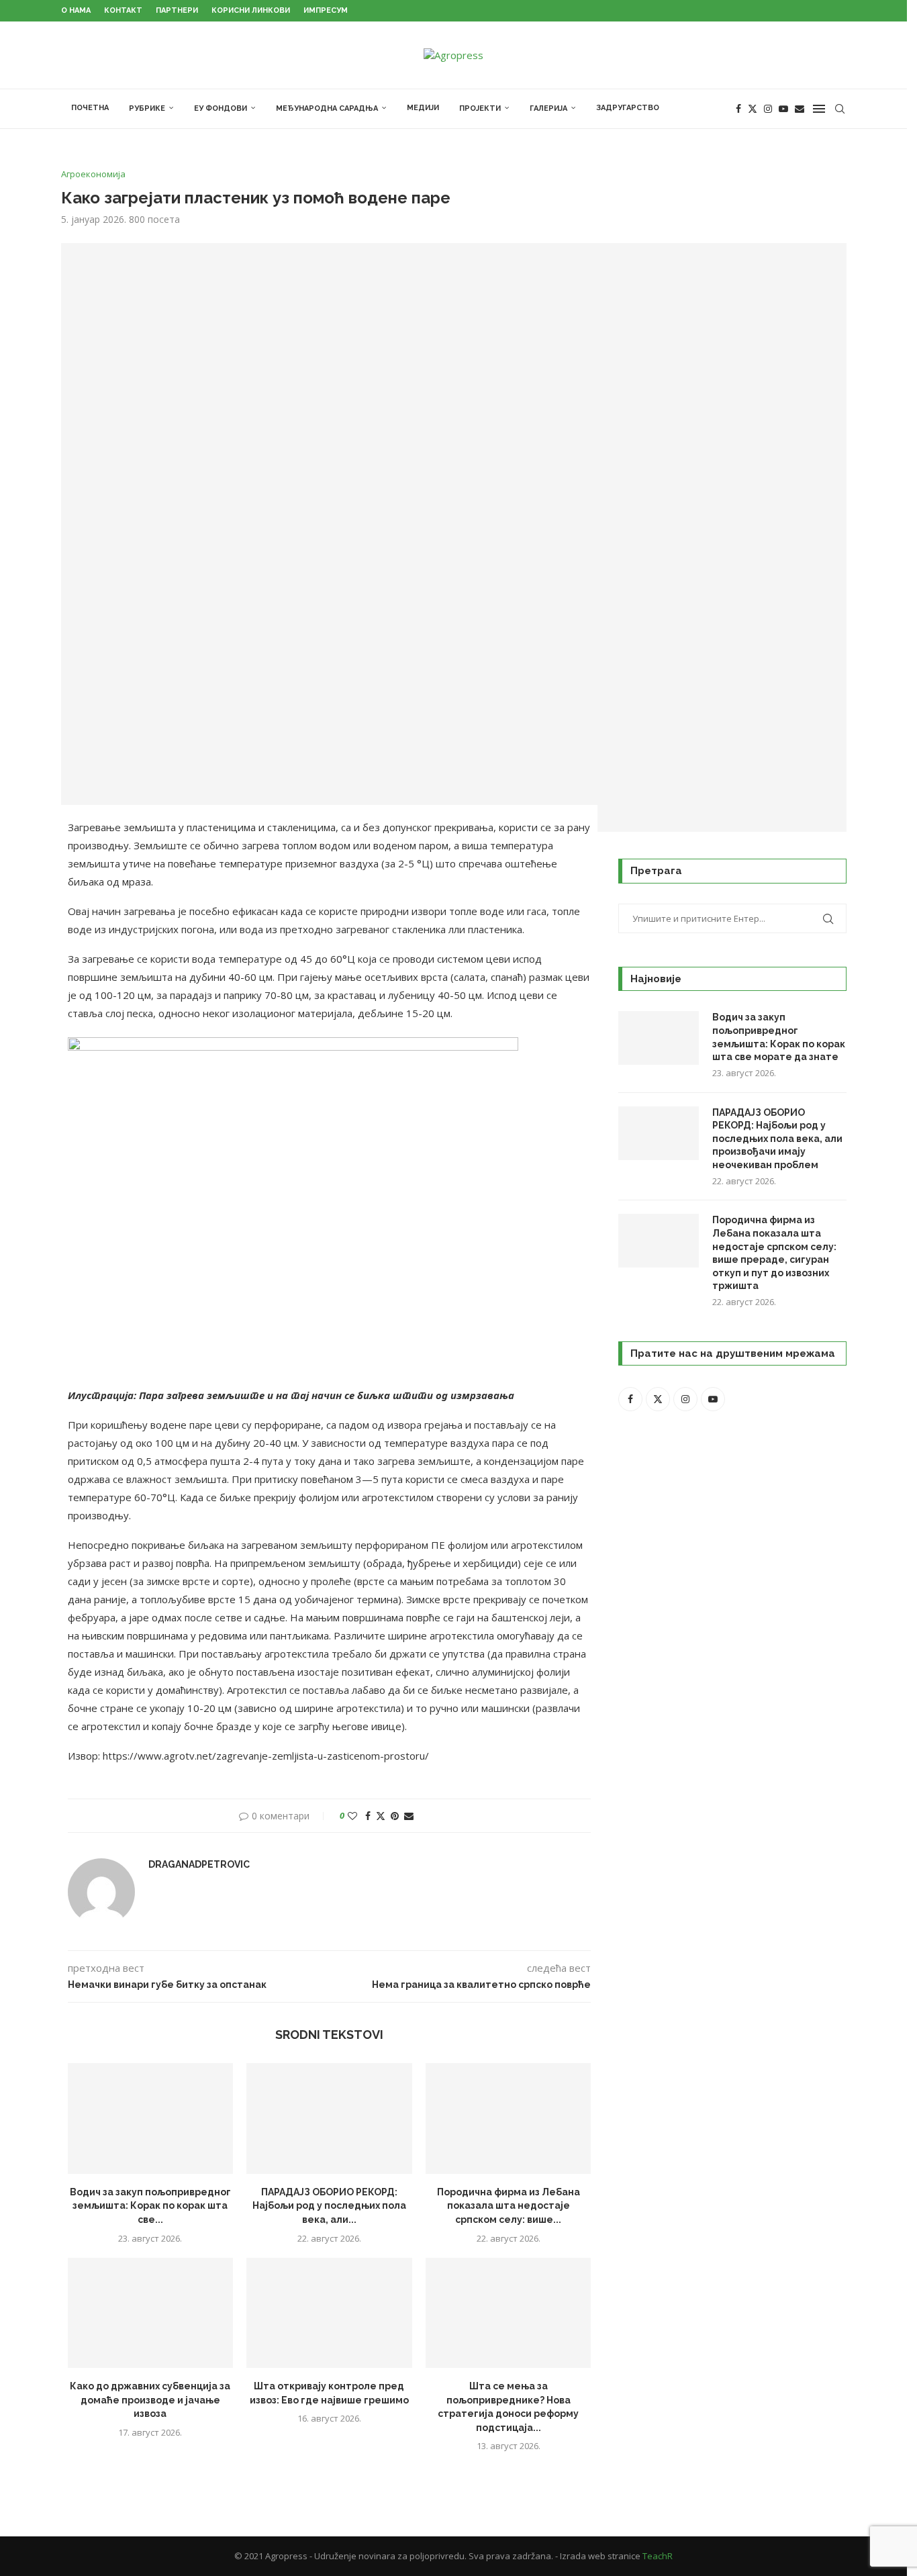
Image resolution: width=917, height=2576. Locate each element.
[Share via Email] (409, 1816)
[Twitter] (753, 109)
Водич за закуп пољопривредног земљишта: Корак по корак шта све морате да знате (779, 1037)
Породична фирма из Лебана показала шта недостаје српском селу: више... (509, 2206)
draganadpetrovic (199, 1864)
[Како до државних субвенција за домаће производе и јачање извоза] (151, 2313)
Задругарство (628, 108)
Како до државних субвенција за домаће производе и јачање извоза (150, 2400)
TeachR (658, 2556)
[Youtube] (783, 109)
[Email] (800, 109)
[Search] (840, 109)
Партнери (177, 10)
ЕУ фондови (221, 108)
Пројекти (480, 108)
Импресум (326, 10)
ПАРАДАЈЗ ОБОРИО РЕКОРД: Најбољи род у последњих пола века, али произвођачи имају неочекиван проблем (777, 1139)
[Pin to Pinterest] (395, 1816)
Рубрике (147, 108)
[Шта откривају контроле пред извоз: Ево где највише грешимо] (329, 2313)
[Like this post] (352, 1816)
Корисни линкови (251, 10)
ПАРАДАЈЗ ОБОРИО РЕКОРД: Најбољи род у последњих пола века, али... (329, 2206)
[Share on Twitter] (381, 1816)
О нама (76, 10)
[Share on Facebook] (368, 1816)
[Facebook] (738, 109)
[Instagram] (768, 109)
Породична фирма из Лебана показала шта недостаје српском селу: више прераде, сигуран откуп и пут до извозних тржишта (774, 1253)
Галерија (548, 108)
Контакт (123, 10)
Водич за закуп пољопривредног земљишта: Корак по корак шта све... (150, 2206)
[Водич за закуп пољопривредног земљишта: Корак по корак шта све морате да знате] (151, 2118)
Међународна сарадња (327, 108)
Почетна (90, 108)
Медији (423, 108)
